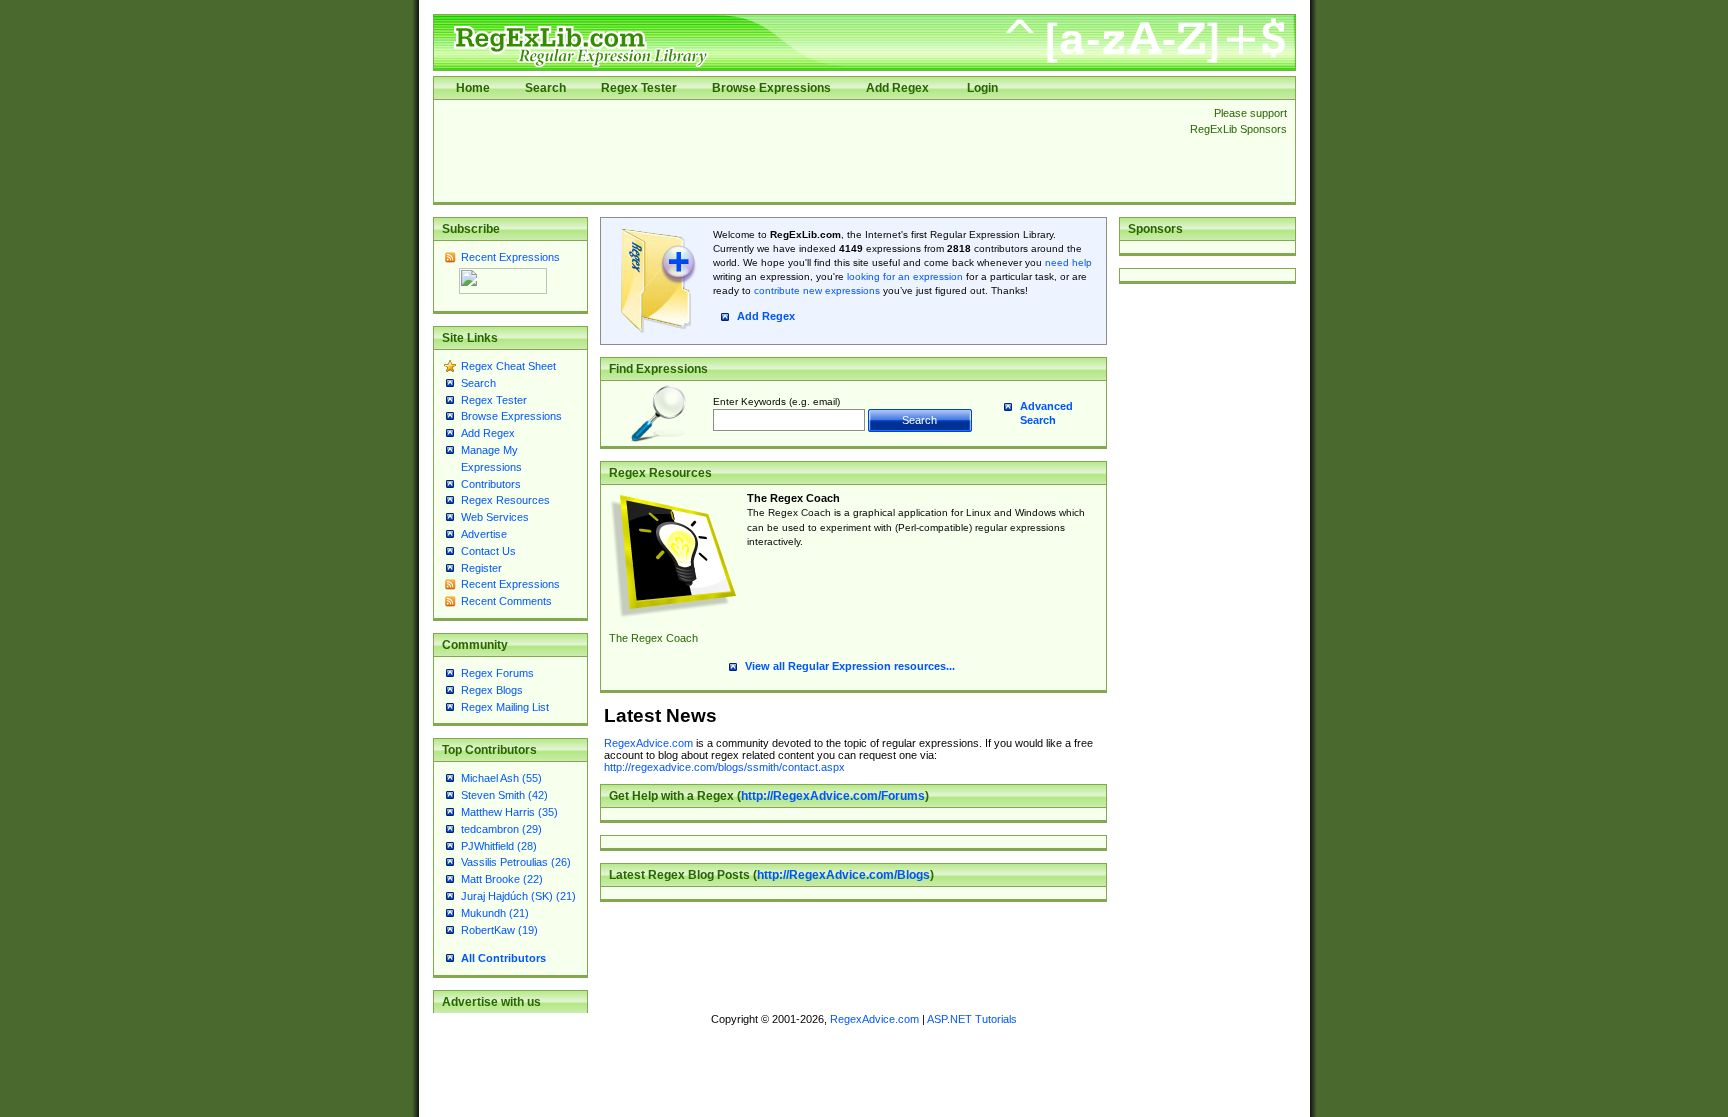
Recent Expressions (510, 257)
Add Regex (897, 88)
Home (473, 88)
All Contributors (503, 958)
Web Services (495, 517)
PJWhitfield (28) (499, 846)
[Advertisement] (806, 151)
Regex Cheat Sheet (508, 366)
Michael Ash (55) (501, 778)
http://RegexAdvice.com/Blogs (843, 875)
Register (481, 568)
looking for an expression (903, 276)
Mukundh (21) (495, 913)
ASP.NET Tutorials (972, 1019)
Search (545, 88)
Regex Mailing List (505, 707)
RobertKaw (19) (499, 930)
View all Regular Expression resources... (850, 666)
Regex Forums (497, 673)
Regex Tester (639, 88)
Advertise (484, 534)
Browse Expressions (771, 88)
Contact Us (488, 551)
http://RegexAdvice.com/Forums (833, 796)
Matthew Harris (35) (509, 812)
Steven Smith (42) (504, 795)
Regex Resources (505, 500)
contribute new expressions (817, 290)
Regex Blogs (492, 690)
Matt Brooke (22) (502, 879)
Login (982, 88)
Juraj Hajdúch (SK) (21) (518, 896)
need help (1068, 262)
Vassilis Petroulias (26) (516, 862)
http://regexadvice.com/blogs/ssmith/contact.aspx (724, 767)
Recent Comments (506, 601)
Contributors (491, 484)
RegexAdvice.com (648, 743)
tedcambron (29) (501, 829)
